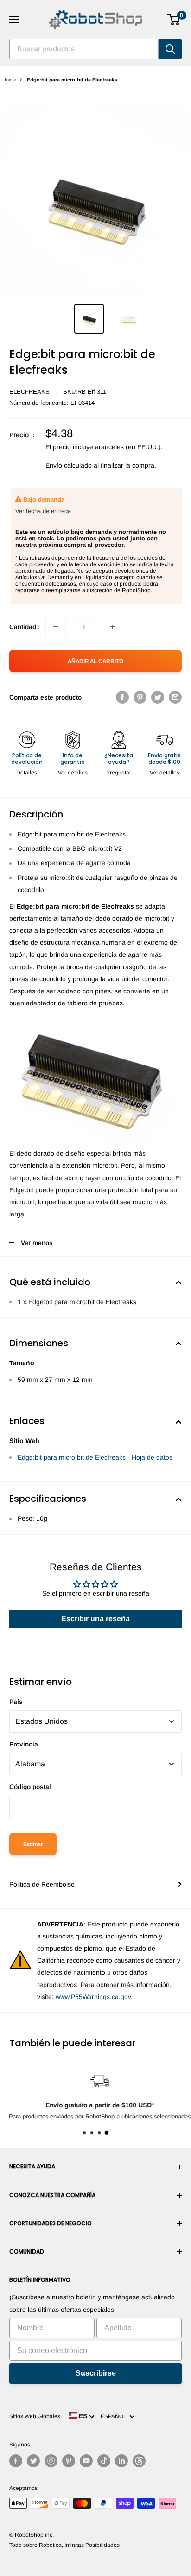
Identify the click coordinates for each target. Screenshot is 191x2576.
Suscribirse (96, 2373)
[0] (174, 19)
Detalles (27, 773)
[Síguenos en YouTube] (86, 2461)
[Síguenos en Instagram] (51, 2461)
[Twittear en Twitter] (158, 697)
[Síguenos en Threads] (139, 2461)
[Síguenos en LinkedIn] (121, 2461)
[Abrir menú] (14, 19)
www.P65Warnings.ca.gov (93, 1997)
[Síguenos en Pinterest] (69, 2461)
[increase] (112, 627)
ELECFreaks (29, 392)
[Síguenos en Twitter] (33, 2461)
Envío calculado (69, 465)
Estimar (33, 1844)
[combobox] (84, 49)
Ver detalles (73, 773)
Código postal (30, 1787)
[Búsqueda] (170, 49)
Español (115, 2416)
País (16, 1702)
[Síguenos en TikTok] (104, 2461)
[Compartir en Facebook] (122, 697)
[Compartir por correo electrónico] (175, 697)
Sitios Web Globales (35, 2416)
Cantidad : (25, 627)
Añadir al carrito (95, 661)
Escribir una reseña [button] (95, 1619)
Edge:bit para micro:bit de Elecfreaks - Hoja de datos (95, 1457)
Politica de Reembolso (42, 1884)
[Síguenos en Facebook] (16, 2461)
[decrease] (56, 627)
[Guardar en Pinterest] (140, 697)
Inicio (10, 80)
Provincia (24, 1744)
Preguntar (119, 773)
